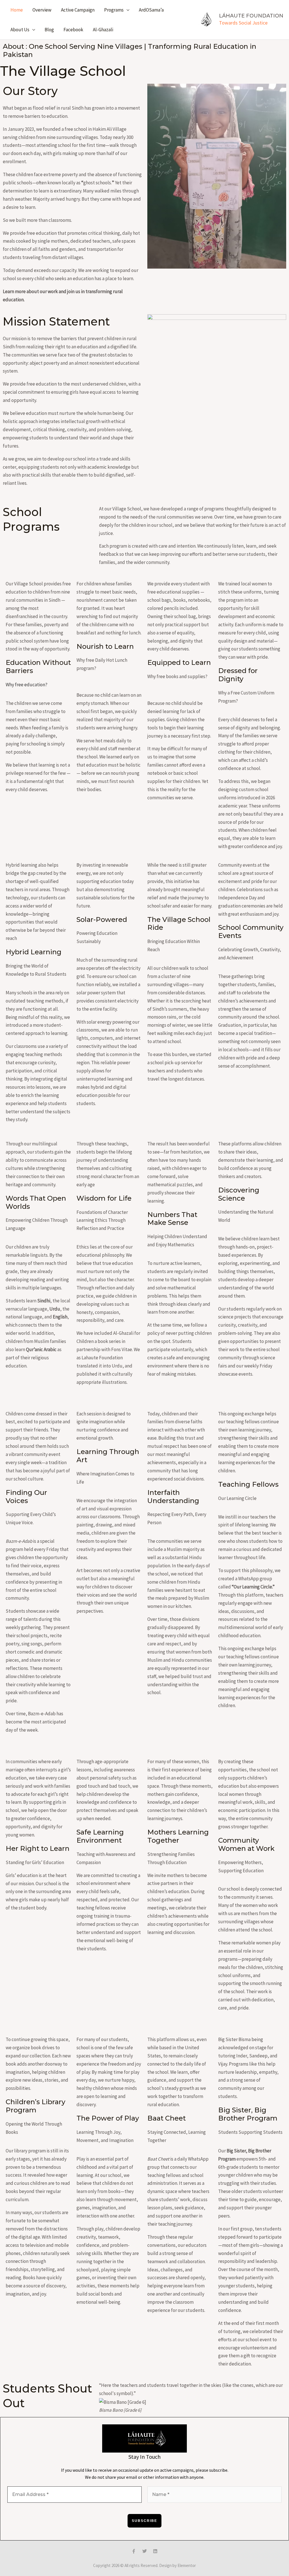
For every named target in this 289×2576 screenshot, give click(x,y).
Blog (49, 30)
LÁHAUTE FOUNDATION (251, 16)
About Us (20, 30)
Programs (114, 10)
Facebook (73, 30)
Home (17, 10)
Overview (42, 10)
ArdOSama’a (151, 10)
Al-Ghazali (103, 30)
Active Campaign (78, 10)
